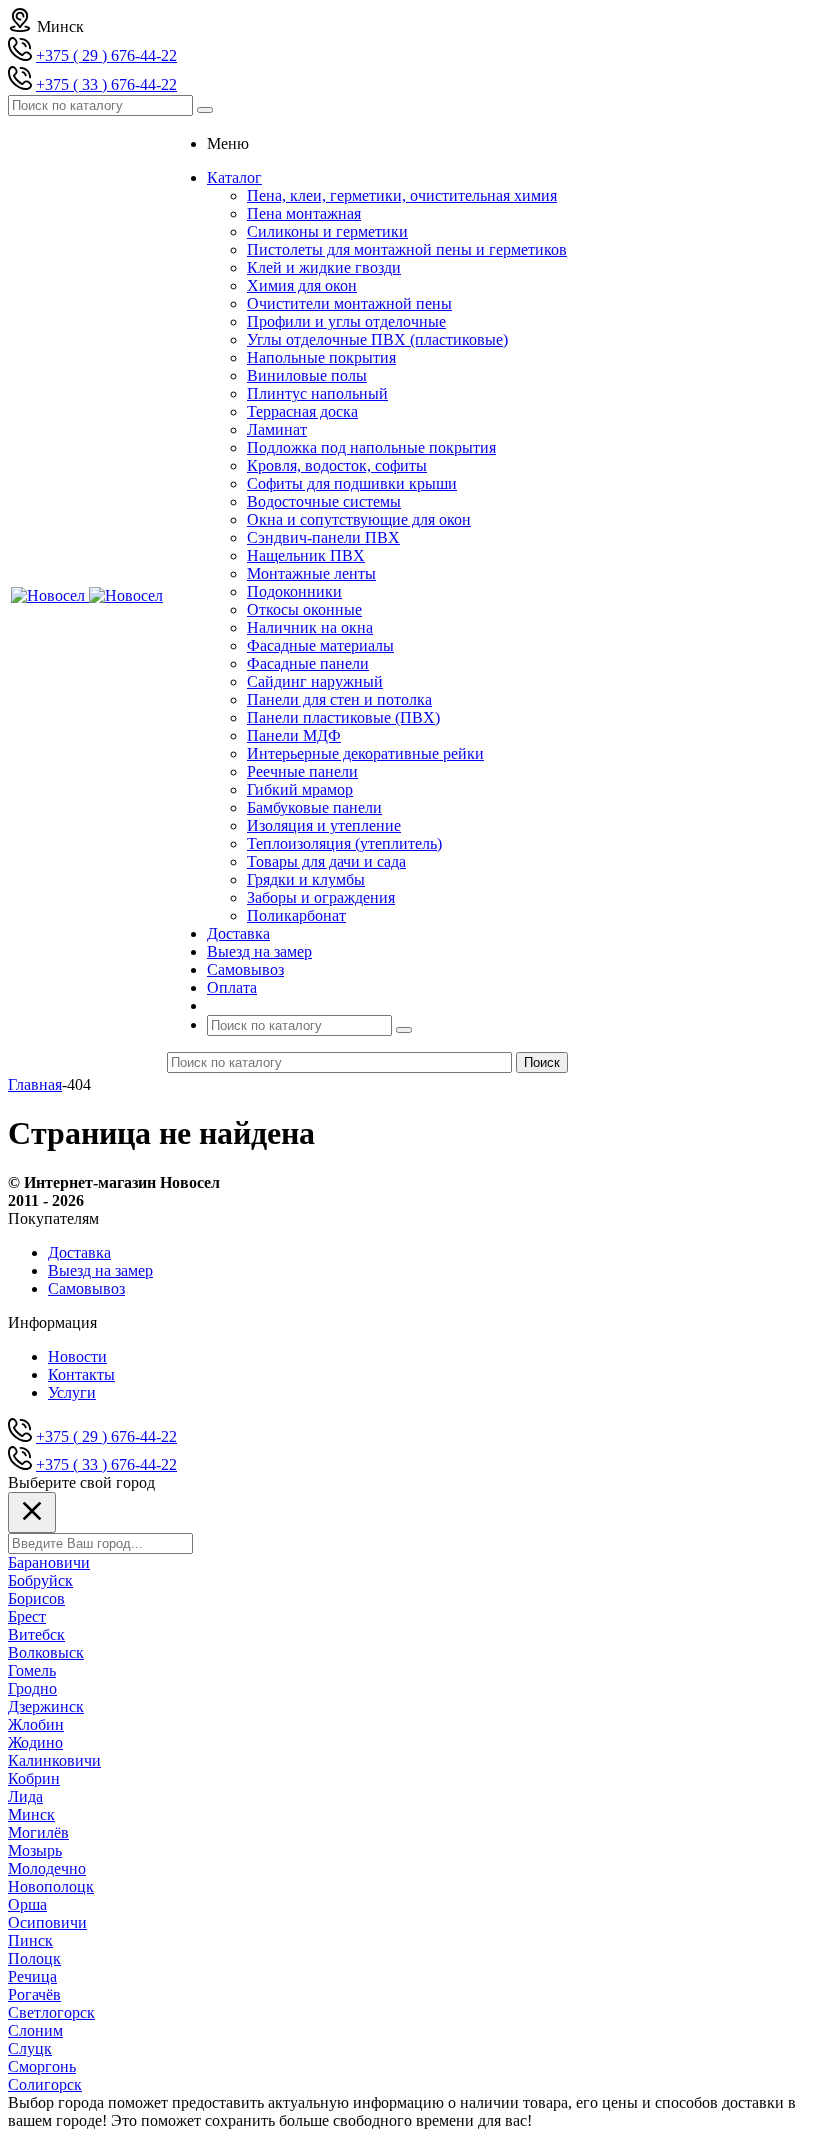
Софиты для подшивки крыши (352, 483)
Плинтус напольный (317, 393)
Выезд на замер (100, 1270)
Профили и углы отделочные (346, 321)
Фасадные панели (308, 663)
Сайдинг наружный (315, 681)
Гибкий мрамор (300, 789)
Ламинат (277, 429)
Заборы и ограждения (321, 897)
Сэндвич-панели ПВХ (323, 537)
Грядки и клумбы (306, 879)
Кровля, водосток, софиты (337, 465)
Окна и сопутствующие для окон (359, 519)
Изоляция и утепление (324, 825)
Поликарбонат (296, 915)
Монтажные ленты (311, 573)
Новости (77, 1356)
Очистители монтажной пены (349, 303)
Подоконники (294, 591)
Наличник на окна (310, 627)
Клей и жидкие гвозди (324, 267)
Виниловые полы (307, 375)
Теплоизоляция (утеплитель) (344, 843)
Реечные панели (302, 771)
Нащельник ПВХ (306, 555)
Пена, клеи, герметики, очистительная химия (402, 195)
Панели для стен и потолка (339, 699)
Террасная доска (302, 411)
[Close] (32, 1512)
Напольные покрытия (321, 357)
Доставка (79, 1252)
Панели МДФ (294, 735)
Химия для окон (302, 285)
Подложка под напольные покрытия (371, 447)
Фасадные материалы (320, 645)
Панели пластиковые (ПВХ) (343, 717)
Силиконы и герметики (327, 231)
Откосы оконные (304, 609)
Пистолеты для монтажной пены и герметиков (407, 249)
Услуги (72, 1392)
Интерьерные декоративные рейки (365, 753)
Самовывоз (86, 1288)
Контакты (81, 1374)
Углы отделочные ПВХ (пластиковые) (377, 339)
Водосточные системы (324, 501)
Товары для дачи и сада (326, 861)
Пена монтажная (304, 213)
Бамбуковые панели (314, 807)
